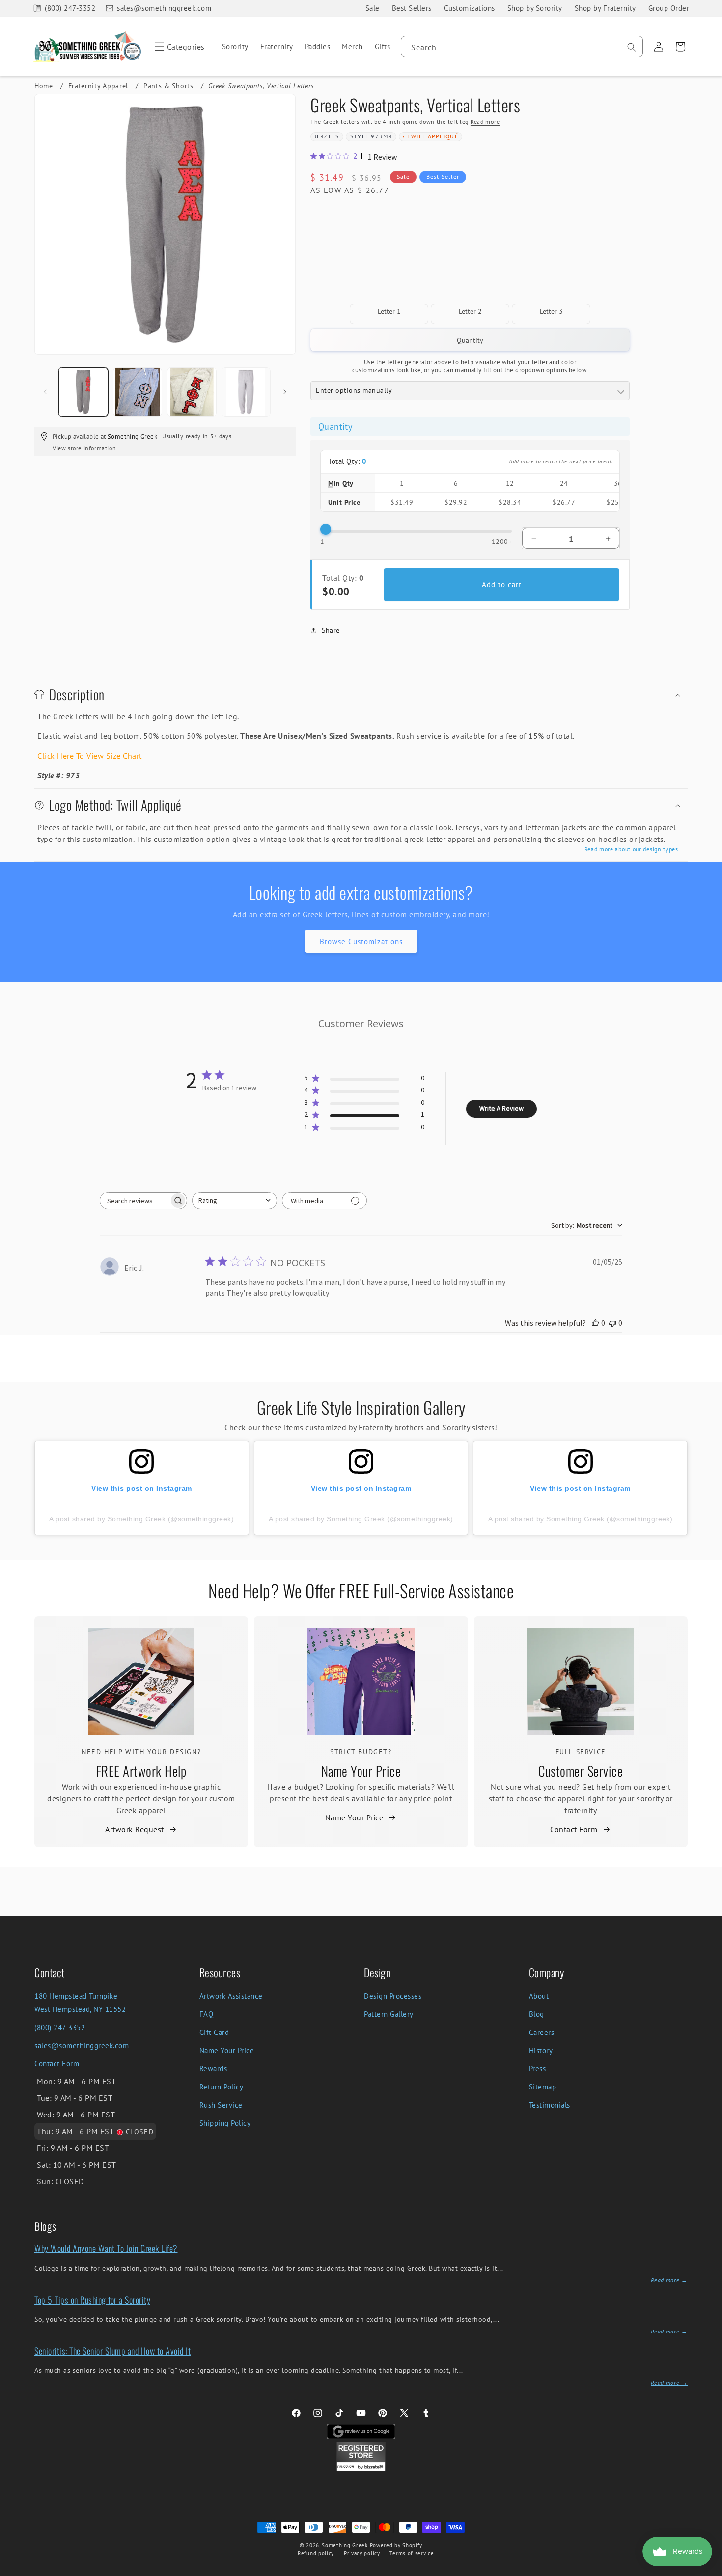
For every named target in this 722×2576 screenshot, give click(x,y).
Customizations (470, 8)
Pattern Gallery (389, 2014)
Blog (537, 2014)
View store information (84, 448)
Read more (485, 122)
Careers (542, 2032)
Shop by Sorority (535, 8)
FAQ (207, 2014)
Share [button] (331, 630)
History (541, 2050)
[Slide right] (285, 392)
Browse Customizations (361, 941)
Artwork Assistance (231, 1996)
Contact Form (574, 1829)
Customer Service (581, 1771)
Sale (373, 8)
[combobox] (522, 47)
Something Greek (345, 2545)
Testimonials (550, 2105)
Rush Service (221, 2105)
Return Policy (222, 2087)
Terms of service (412, 2553)
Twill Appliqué (433, 136)
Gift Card (214, 2032)
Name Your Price (361, 1771)
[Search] (632, 47)
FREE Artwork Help (141, 1771)
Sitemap (543, 2087)
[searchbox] (135, 1201)
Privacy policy (362, 2553)
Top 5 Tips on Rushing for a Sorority (92, 2300)
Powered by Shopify (396, 2545)
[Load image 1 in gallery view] (83, 392)
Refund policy (316, 2553)
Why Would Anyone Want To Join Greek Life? (106, 2248)
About (539, 1996)
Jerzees (327, 136)
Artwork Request (135, 1829)
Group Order (669, 8)
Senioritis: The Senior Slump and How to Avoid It (112, 2351)
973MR (382, 136)
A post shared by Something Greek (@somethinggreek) (141, 1519)
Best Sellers (412, 8)
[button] (178, 47)
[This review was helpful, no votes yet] (595, 1323)
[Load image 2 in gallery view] (138, 392)
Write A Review (501, 1108)
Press (538, 2069)
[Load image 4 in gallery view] (246, 392)
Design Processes (393, 1996)
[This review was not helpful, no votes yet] (612, 1323)
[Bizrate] (708, 2570)
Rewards (213, 2069)
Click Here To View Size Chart (90, 756)
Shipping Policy (225, 2123)
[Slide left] (45, 392)
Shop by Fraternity (605, 8)
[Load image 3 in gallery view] (192, 392)
